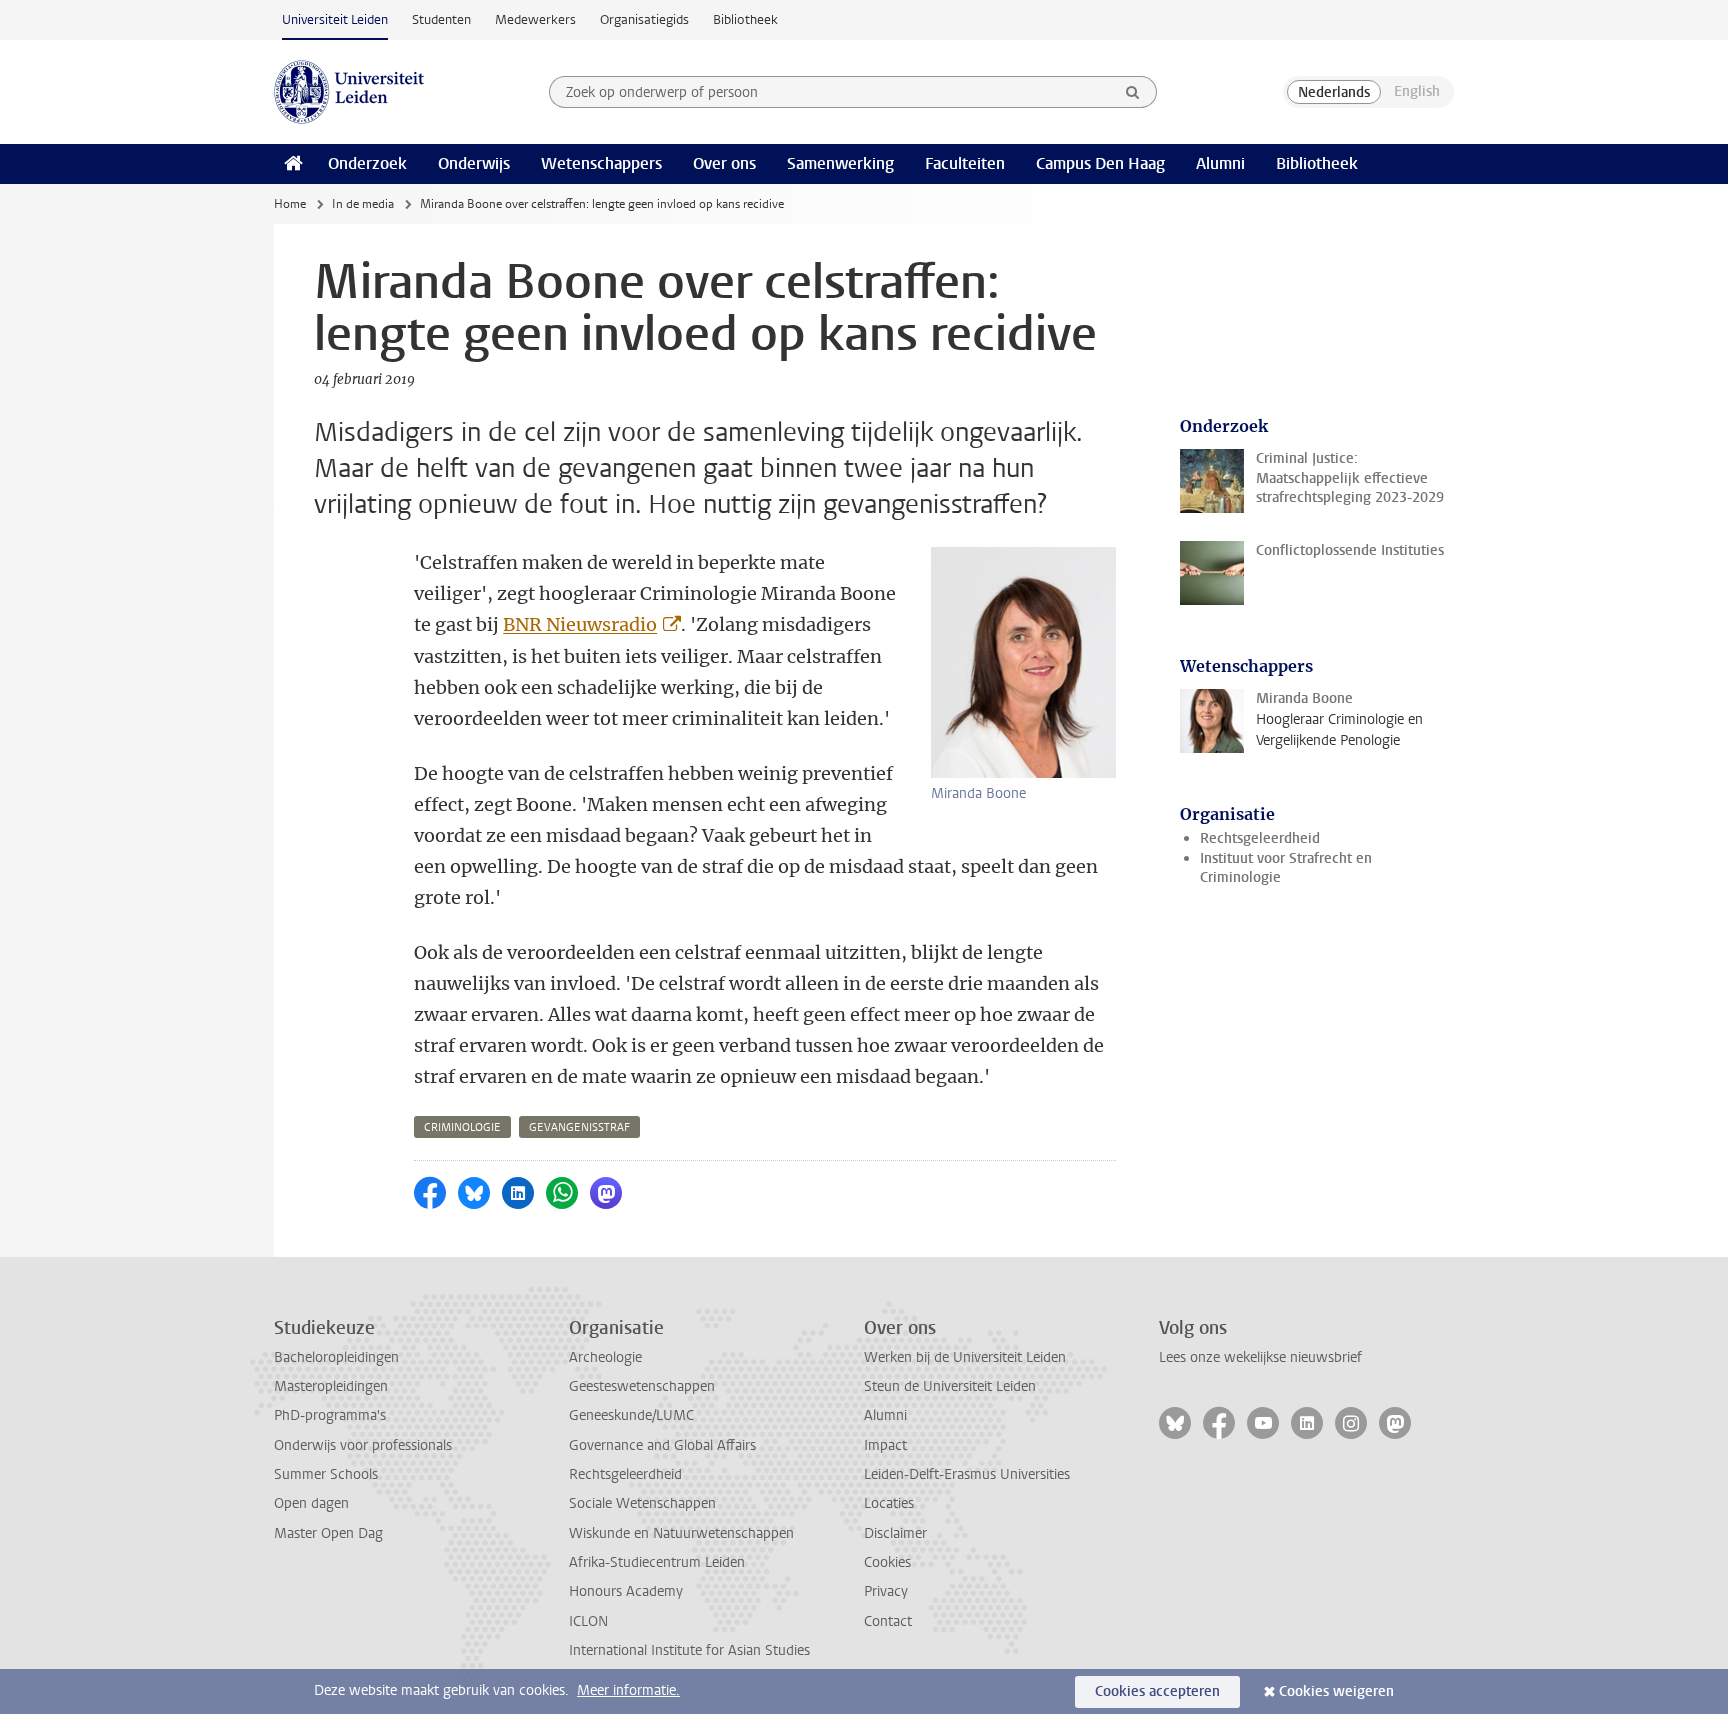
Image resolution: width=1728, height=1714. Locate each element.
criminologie (462, 1127)
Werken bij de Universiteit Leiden (965, 1357)
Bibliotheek (745, 19)
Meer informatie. (628, 1690)
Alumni (1220, 163)
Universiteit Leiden (335, 19)
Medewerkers (535, 19)
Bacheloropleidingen (336, 1357)
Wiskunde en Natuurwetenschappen (681, 1533)
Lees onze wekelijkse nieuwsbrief (1260, 1357)
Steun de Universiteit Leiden (950, 1386)
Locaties (889, 1503)
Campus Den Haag (1100, 163)
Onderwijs (474, 163)
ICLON (588, 1621)
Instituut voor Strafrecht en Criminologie (1286, 868)
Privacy (886, 1591)
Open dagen (311, 1503)
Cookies (887, 1562)
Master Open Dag (328, 1533)
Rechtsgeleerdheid (1260, 838)
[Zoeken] (1133, 92)
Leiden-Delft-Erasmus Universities (967, 1474)
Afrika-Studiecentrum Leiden (657, 1562)
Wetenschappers (601, 163)
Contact (888, 1621)
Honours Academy (626, 1591)
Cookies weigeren (1336, 1691)
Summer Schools (326, 1474)
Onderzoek (367, 163)
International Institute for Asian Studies (689, 1650)
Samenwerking (840, 163)
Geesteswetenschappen (642, 1386)
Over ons (724, 163)
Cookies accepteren (1157, 1691)
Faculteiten (965, 163)
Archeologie (605, 1357)
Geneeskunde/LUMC (631, 1415)
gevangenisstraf (579, 1127)
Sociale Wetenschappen (642, 1503)
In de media (363, 204)
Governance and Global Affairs (662, 1445)
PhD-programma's (330, 1415)
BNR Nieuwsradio (580, 624)
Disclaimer (895, 1533)
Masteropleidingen (331, 1386)
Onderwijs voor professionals (363, 1445)
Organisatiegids (644, 19)
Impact (885, 1445)
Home (290, 204)
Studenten (441, 19)
